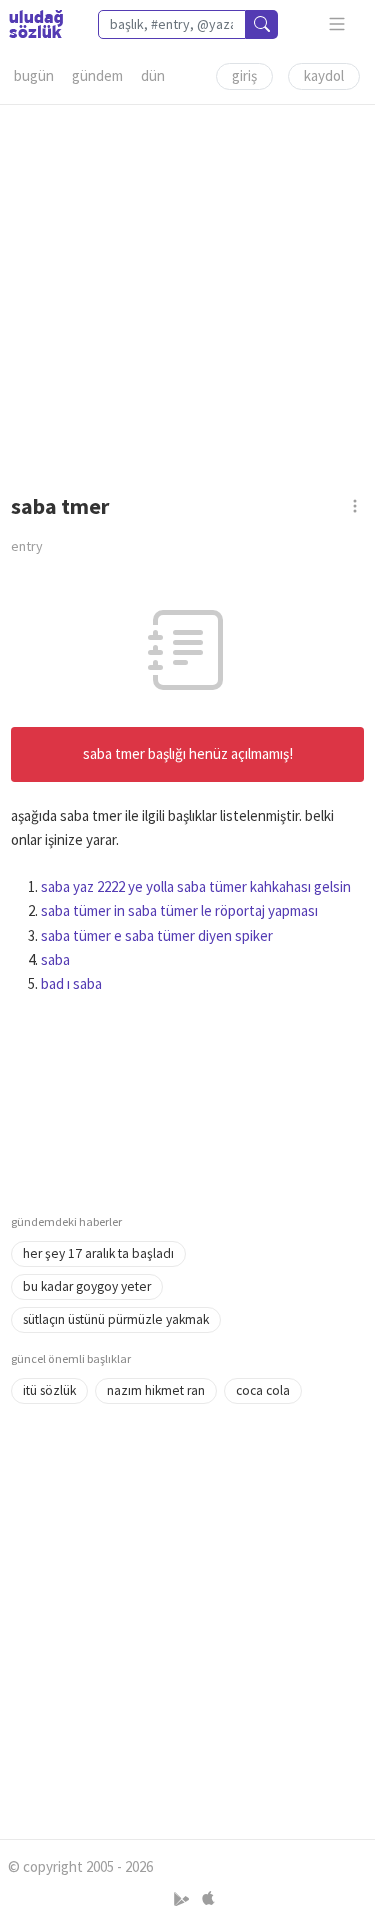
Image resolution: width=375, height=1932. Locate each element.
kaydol (324, 75)
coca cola (263, 1390)
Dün (153, 75)
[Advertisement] (187, 292)
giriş (244, 75)
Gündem (97, 75)
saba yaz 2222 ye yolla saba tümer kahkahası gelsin (196, 886)
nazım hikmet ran (156, 1390)
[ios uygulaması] (208, 1898)
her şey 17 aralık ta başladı (98, 1253)
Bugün (34, 75)
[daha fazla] (337, 24)
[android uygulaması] (183, 1898)
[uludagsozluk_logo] (36, 24)
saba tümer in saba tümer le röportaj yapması (179, 910)
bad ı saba (71, 983)
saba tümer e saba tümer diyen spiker (157, 935)
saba (55, 959)
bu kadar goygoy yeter (87, 1286)
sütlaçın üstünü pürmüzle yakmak (116, 1319)
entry (27, 546)
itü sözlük (49, 1390)
